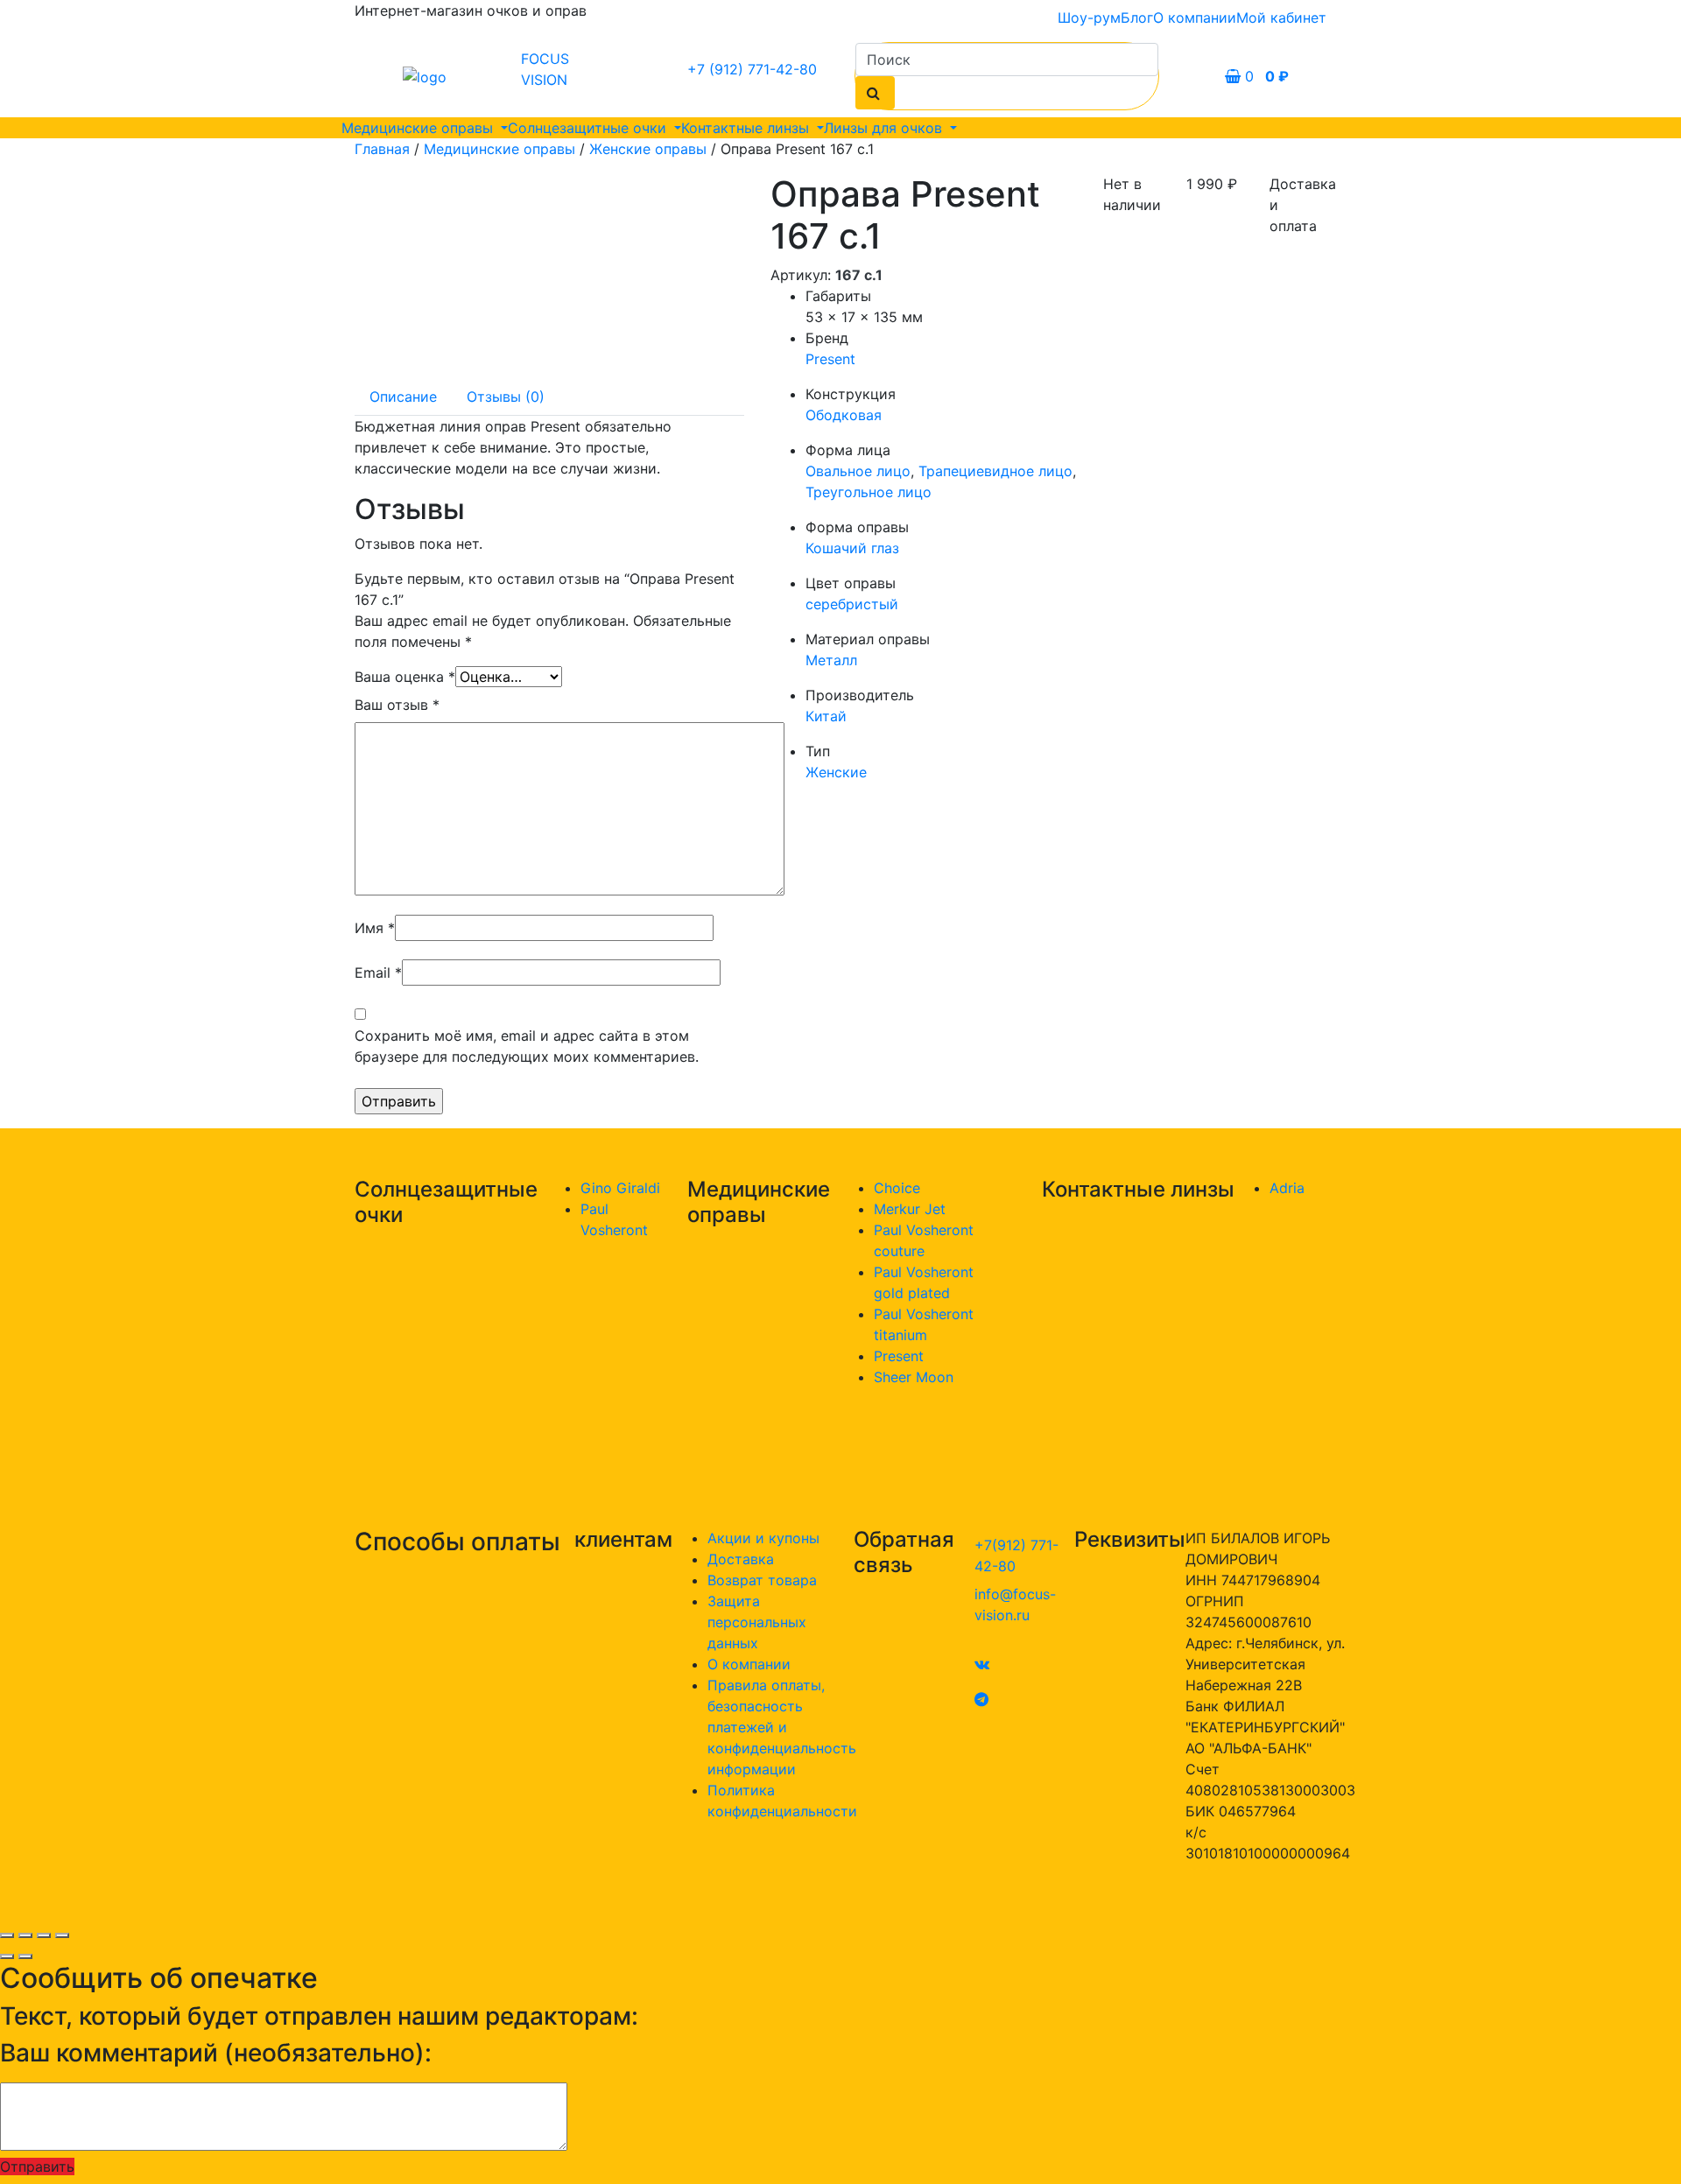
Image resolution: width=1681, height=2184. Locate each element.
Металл (831, 660)
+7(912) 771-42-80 (1016, 1555)
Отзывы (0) (506, 397)
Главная (382, 149)
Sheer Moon (914, 1377)
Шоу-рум (1089, 18)
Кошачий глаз (852, 548)
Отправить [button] (37, 2166)
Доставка (741, 1559)
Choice (897, 1188)
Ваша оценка (405, 677)
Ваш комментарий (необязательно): (216, 2053)
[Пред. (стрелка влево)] (7, 1956)
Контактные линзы (747, 128)
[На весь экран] (44, 1935)
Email (378, 973)
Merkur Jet (910, 1209)
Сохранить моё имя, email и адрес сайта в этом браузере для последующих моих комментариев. (527, 1046)
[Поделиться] (25, 1935)
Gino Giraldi (620, 1188)
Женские (836, 772)
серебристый (852, 604)
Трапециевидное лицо (995, 471)
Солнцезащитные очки (589, 128)
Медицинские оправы (419, 128)
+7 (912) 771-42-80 (752, 69)
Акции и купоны (763, 1538)
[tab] (403, 397)
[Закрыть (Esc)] (7, 1935)
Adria (1287, 1188)
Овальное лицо (858, 471)
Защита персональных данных (757, 1622)
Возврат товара (762, 1580)
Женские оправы (648, 149)
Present (830, 359)
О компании (1195, 18)
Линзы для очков (885, 128)
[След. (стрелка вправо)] (25, 1956)
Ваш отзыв (397, 705)
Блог (1137, 18)
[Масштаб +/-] (62, 1935)
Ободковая (844, 415)
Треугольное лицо (869, 492)
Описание (403, 397)
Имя (375, 928)
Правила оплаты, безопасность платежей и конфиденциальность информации (782, 1727)
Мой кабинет (1281, 18)
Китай (826, 716)
